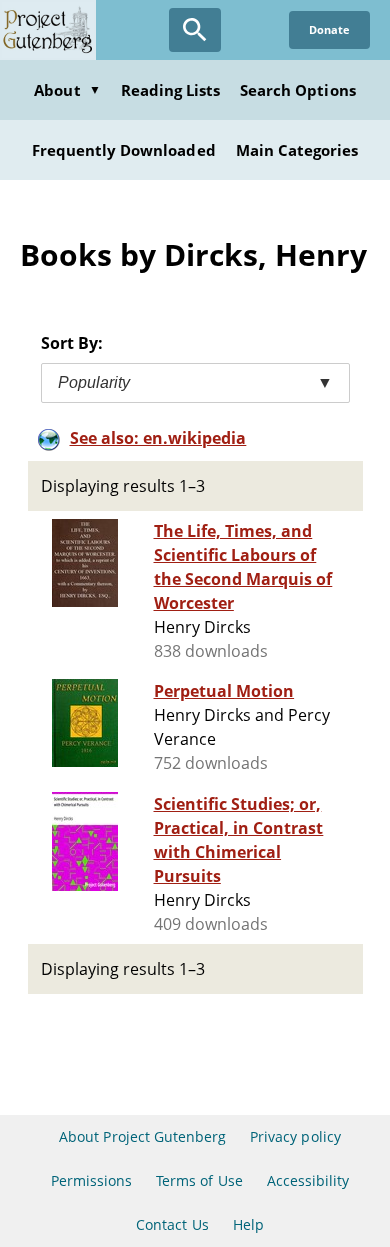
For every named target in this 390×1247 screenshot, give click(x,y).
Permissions (91, 1180)
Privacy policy (295, 1136)
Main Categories (297, 150)
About (67, 90)
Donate (329, 29)
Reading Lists (171, 90)
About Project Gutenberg (142, 1136)
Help (248, 1224)
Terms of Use (199, 1180)
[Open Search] (195, 30)
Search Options (298, 90)
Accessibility (308, 1180)
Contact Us (172, 1224)
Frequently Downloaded (124, 150)
